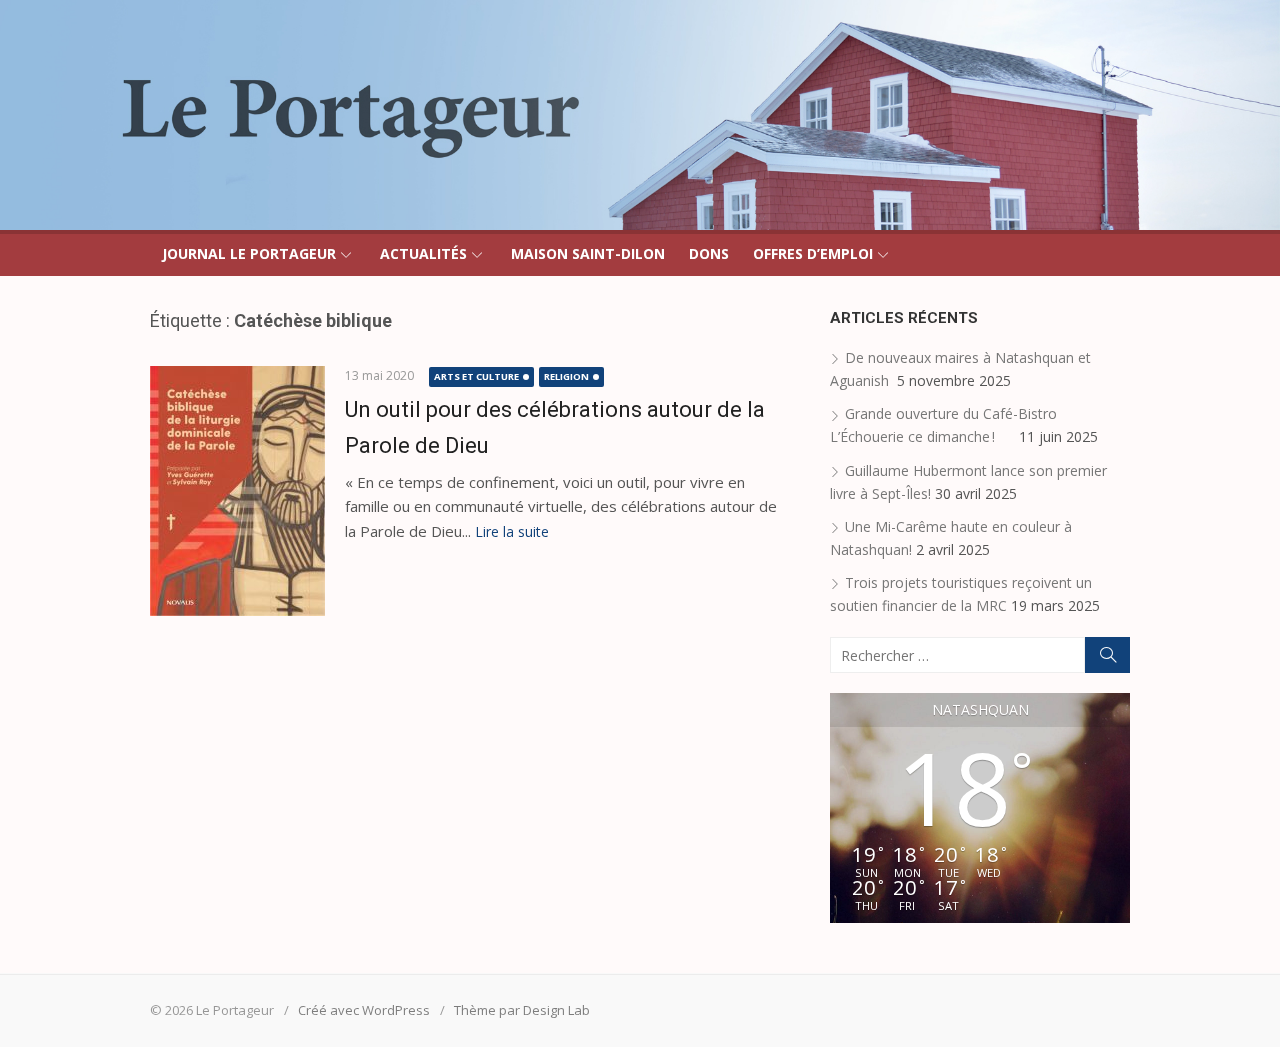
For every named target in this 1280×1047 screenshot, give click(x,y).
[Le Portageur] (640, 115)
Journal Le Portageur (249, 253)
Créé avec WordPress (364, 1010)
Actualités (423, 253)
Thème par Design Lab (522, 1010)
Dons (709, 253)
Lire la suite (512, 531)
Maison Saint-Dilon (588, 253)
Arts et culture (476, 376)
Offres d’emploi (813, 253)
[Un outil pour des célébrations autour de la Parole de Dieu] (237, 491)
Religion (566, 376)
